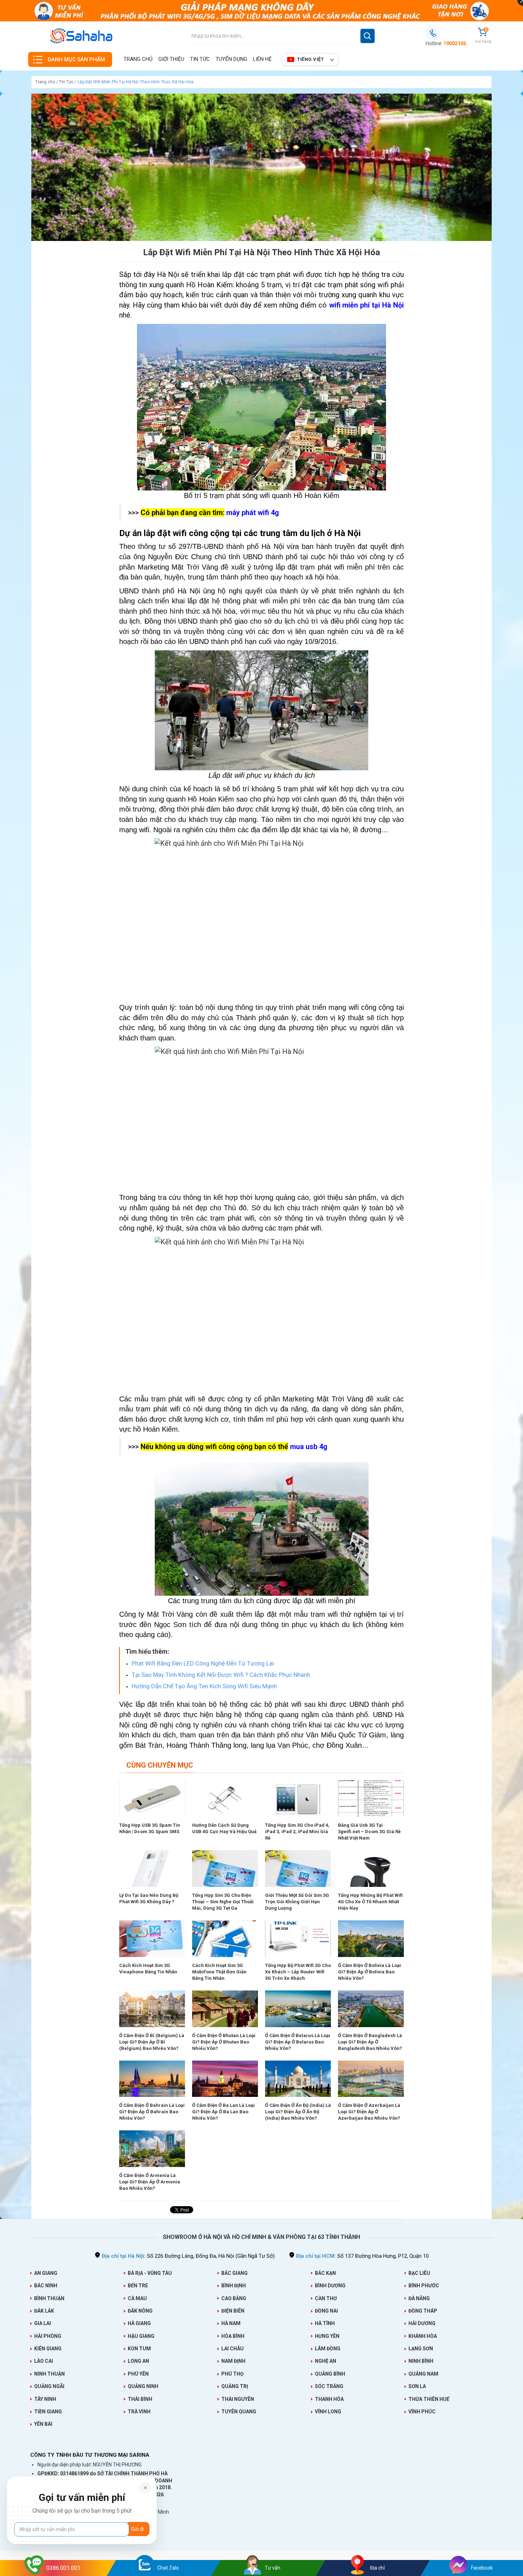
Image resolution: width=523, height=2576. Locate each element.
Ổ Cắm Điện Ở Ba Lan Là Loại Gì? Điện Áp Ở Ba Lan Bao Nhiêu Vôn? (223, 2112)
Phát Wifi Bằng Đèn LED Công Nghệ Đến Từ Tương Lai (203, 1663)
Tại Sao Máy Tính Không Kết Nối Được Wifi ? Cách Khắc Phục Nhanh (221, 1675)
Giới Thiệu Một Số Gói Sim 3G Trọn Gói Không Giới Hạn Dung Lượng (297, 1902)
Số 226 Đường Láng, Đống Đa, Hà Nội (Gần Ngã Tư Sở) (188, 2256)
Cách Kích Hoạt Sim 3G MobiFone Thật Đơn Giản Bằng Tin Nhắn (219, 1972)
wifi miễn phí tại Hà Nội (366, 305)
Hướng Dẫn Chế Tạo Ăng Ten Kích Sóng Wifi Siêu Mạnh (204, 1686)
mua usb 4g (309, 1447)
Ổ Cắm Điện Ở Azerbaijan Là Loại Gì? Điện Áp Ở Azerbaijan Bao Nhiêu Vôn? (369, 2112)
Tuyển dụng (231, 59)
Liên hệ (262, 59)
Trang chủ (138, 59)
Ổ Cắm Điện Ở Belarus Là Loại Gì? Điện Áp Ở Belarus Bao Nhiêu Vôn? (298, 2042)
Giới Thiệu (171, 59)
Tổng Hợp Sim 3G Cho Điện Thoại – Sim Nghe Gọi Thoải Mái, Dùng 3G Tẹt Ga (223, 1902)
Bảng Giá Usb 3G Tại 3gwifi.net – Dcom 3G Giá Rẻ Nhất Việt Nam (369, 1832)
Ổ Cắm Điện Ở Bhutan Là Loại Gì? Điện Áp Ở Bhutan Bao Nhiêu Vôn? (224, 2042)
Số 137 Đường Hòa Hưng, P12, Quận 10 (362, 2256)
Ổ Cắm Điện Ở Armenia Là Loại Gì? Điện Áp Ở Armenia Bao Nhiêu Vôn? (150, 2182)
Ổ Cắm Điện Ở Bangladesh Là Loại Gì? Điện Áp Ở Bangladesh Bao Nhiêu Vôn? (370, 2042)
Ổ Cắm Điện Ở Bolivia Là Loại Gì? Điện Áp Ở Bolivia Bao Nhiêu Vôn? (369, 1972)
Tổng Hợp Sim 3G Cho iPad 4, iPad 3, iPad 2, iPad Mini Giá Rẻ (297, 1832)
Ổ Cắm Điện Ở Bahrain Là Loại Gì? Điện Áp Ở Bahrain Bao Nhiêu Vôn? (152, 2112)
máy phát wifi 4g (253, 513)
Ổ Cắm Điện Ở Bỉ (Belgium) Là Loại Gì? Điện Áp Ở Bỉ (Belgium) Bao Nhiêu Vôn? (152, 2042)
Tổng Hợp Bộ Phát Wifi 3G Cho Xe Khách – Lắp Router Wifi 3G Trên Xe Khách (298, 1972)
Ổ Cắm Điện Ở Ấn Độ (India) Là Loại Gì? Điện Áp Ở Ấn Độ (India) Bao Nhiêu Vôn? (298, 2112)
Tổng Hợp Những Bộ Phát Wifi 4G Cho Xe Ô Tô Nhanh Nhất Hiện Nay (370, 1902)
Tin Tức (200, 59)
